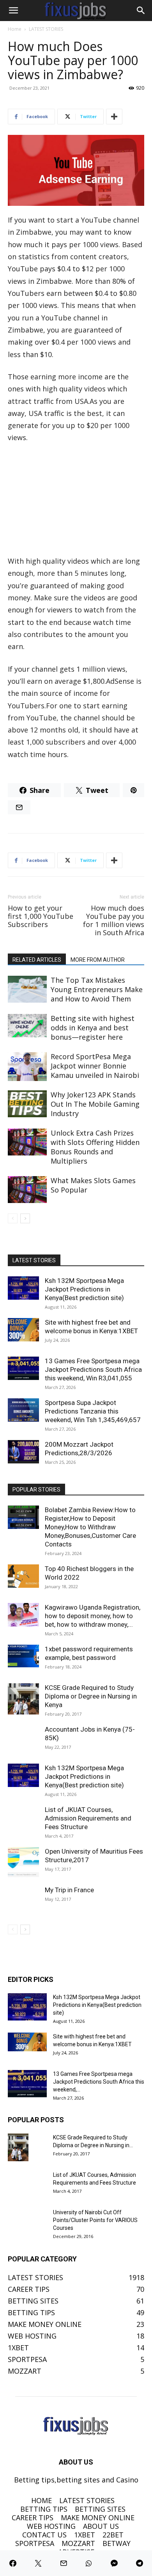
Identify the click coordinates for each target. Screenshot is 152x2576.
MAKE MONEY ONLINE (98, 2518)
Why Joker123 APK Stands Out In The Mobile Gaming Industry (95, 1104)
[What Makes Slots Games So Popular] (27, 1190)
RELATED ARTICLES (37, 960)
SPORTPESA (35, 2543)
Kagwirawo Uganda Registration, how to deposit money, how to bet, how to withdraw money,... (93, 1616)
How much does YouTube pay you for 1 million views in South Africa (114, 920)
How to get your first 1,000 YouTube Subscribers (41, 916)
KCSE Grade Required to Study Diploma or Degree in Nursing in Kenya (91, 1696)
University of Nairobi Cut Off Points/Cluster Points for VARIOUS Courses (95, 2220)
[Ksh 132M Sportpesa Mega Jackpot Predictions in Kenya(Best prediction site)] (23, 1288)
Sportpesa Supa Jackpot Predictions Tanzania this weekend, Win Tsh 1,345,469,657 (93, 1411)
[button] (13, 11)
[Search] (141, 11)
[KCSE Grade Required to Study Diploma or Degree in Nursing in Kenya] (23, 1699)
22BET (113, 2535)
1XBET (85, 2535)
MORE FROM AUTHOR (98, 960)
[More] (114, 117)
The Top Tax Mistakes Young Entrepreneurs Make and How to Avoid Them (97, 989)
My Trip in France (69, 1890)
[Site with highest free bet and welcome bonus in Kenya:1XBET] (23, 1330)
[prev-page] (13, 1218)
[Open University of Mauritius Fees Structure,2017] (23, 1863)
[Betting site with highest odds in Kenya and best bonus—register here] (27, 1026)
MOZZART (78, 2543)
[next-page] (25, 1218)
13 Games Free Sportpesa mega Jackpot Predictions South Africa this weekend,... (99, 2082)
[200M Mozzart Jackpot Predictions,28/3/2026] (23, 1452)
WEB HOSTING (51, 2526)
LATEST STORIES (46, 29)
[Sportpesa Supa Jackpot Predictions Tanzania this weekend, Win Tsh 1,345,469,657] (23, 1410)
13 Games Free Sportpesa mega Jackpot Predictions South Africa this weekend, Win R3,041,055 (93, 1369)
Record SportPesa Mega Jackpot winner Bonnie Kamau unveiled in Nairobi (95, 1066)
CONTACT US (44, 2535)
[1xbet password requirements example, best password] (23, 1656)
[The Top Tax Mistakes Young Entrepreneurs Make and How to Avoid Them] (27, 989)
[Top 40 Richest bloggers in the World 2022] (23, 1576)
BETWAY (117, 2543)
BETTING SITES (100, 2509)
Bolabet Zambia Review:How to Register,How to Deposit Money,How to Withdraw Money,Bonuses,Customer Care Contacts (90, 1527)
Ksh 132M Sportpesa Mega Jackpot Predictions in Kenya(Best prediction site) (84, 1289)
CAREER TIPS (33, 2518)
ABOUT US (101, 2526)
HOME (42, 2500)
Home (15, 29)
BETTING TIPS (44, 2509)
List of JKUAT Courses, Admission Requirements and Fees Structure (88, 1818)
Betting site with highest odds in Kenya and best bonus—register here (93, 1028)
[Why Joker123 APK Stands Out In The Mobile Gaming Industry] (27, 1104)
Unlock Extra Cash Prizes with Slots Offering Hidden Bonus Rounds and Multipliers (95, 1147)
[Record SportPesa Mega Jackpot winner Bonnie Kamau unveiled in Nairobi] (27, 1067)
